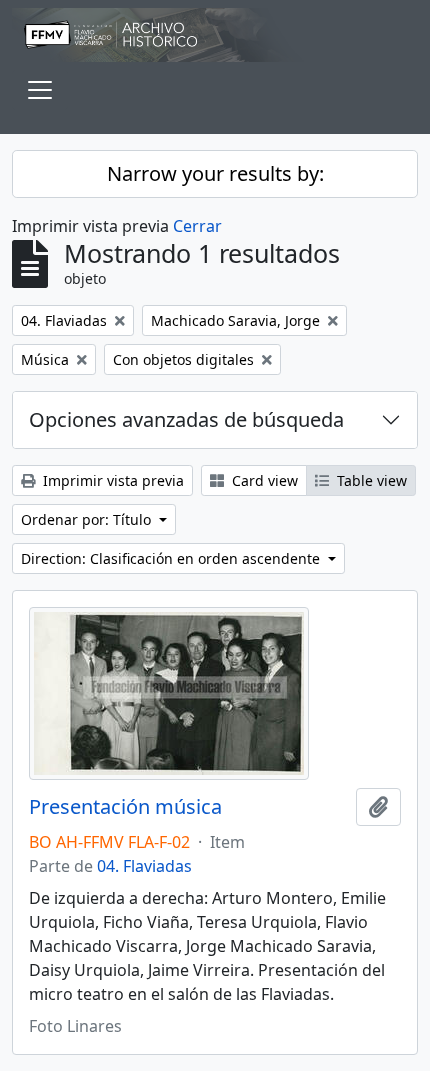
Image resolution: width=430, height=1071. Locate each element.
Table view (370, 480)
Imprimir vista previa (111, 480)
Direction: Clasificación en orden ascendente (172, 558)
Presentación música (125, 807)
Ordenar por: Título (88, 519)
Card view (263, 480)
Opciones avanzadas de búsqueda (186, 419)
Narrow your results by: (215, 173)
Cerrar (197, 226)
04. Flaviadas (144, 866)
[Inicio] (215, 35)
